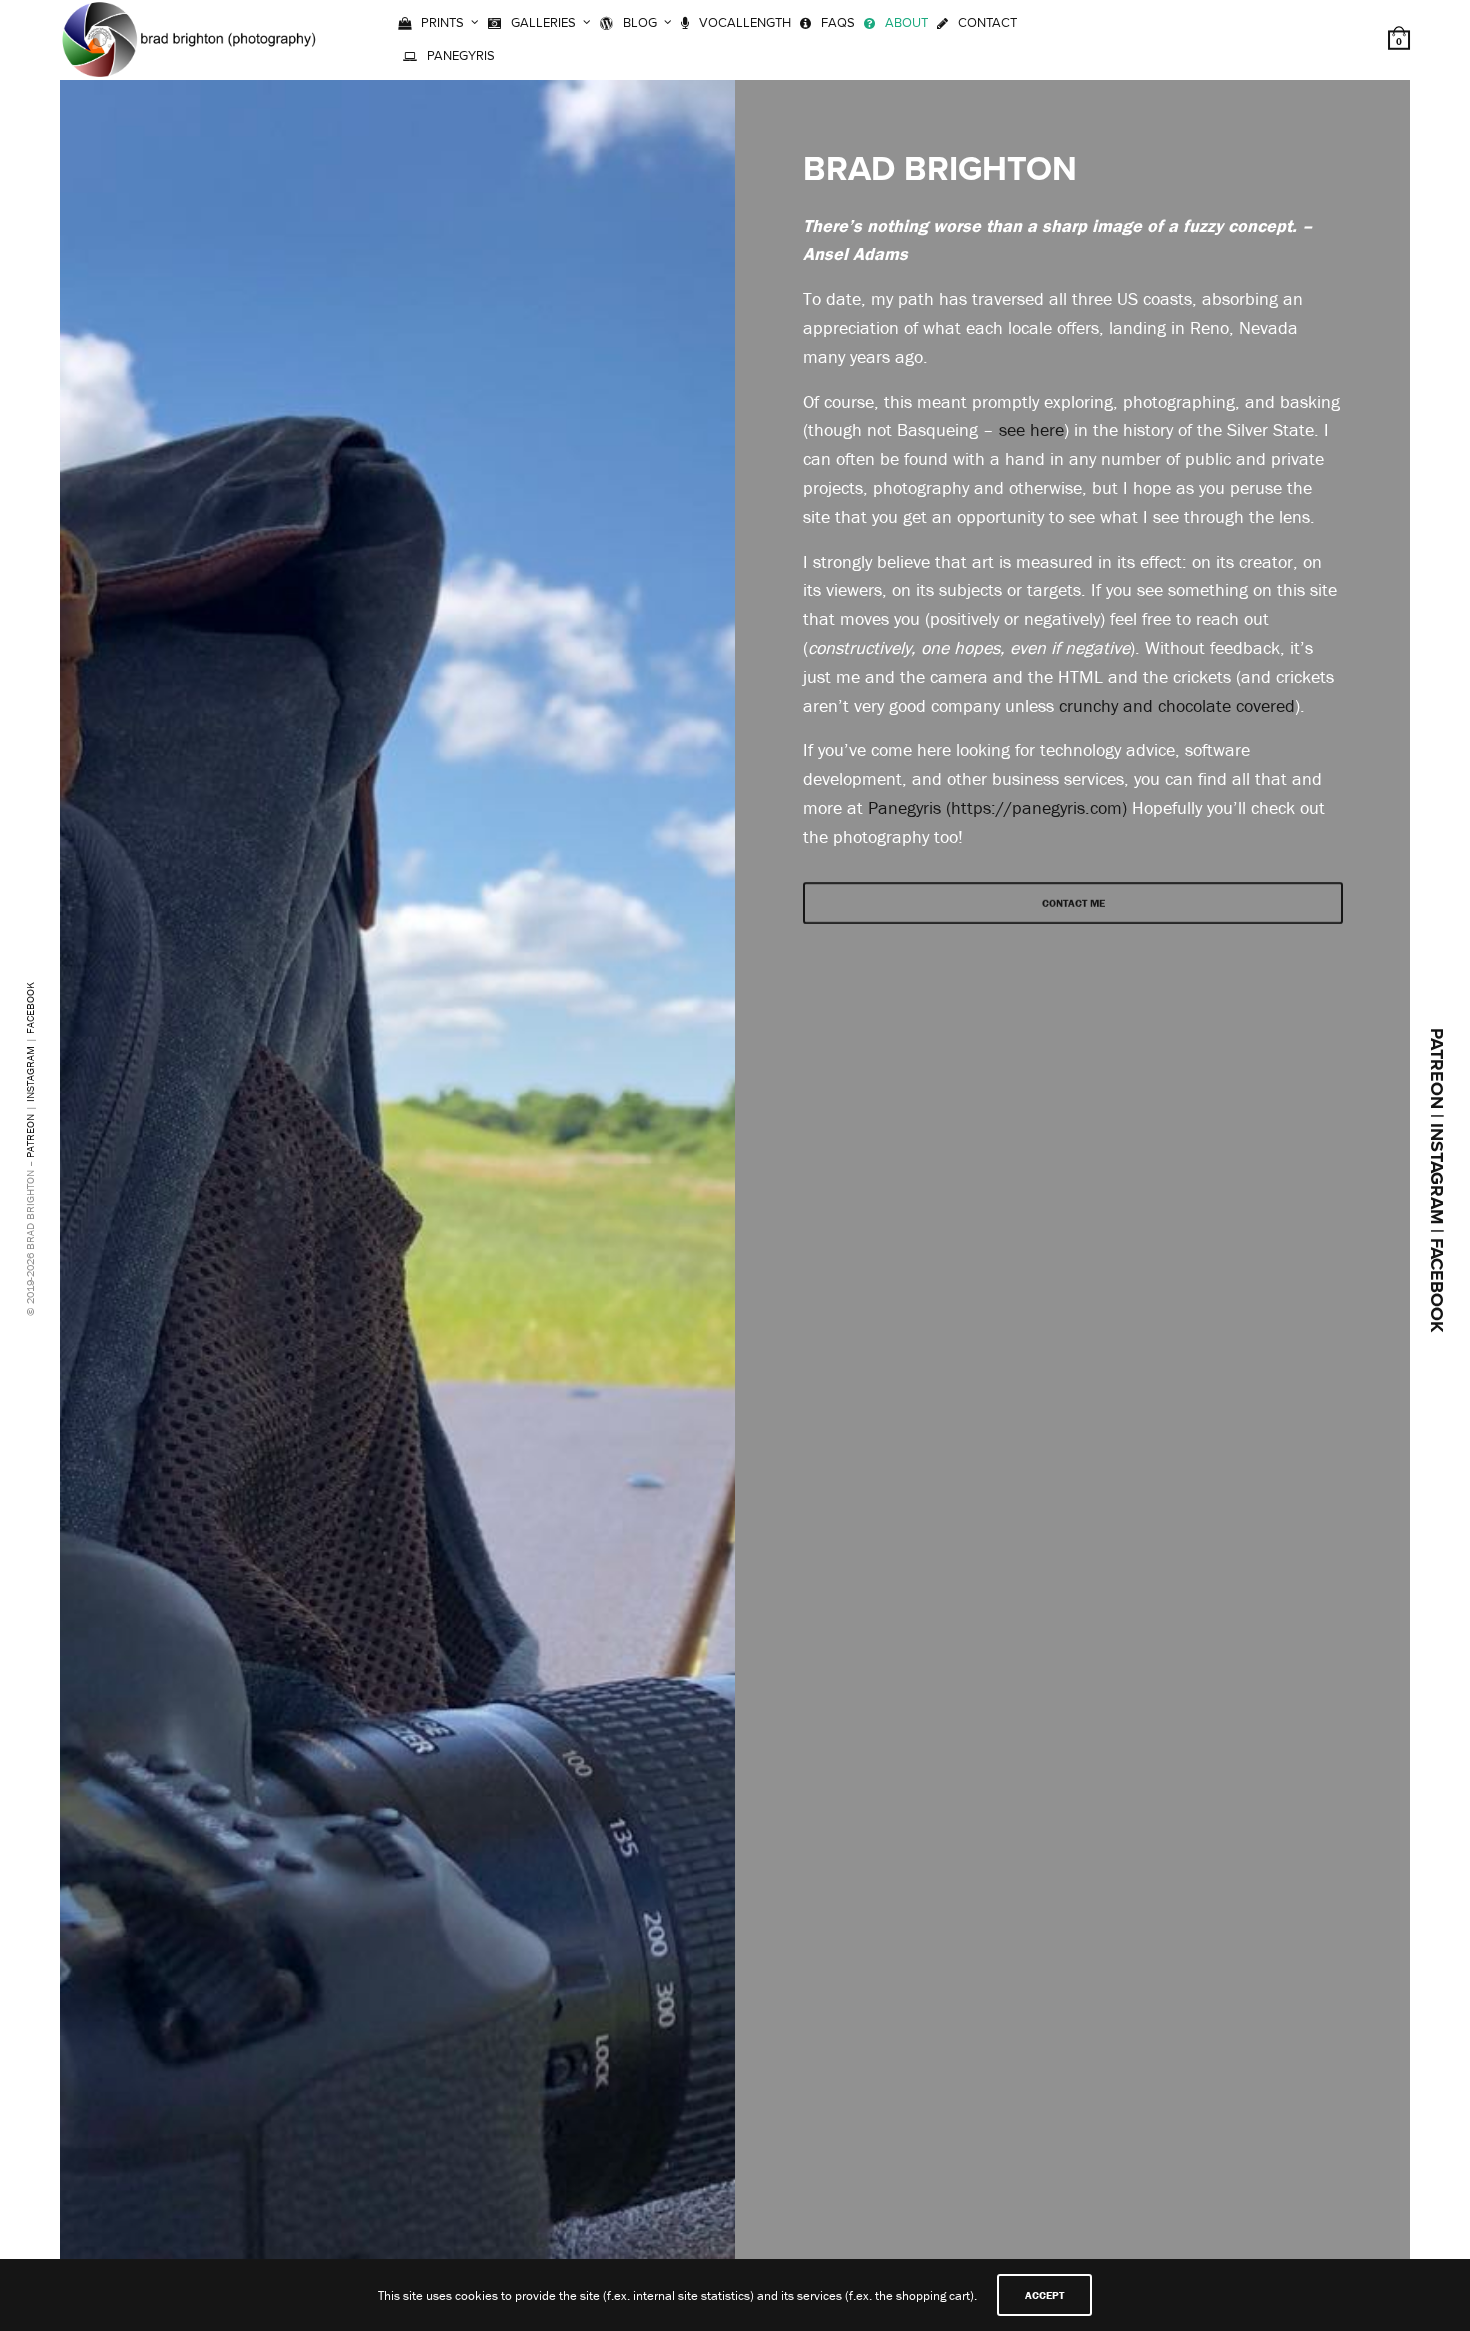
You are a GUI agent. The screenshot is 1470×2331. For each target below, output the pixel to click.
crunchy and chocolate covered (1177, 705)
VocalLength (745, 23)
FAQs (838, 23)
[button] (1073, 903)
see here (1031, 429)
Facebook (30, 1008)
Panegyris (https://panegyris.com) (997, 807)
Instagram (30, 1074)
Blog (640, 23)
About (906, 23)
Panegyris (461, 56)
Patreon (30, 1136)
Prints (442, 23)
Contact (987, 23)
